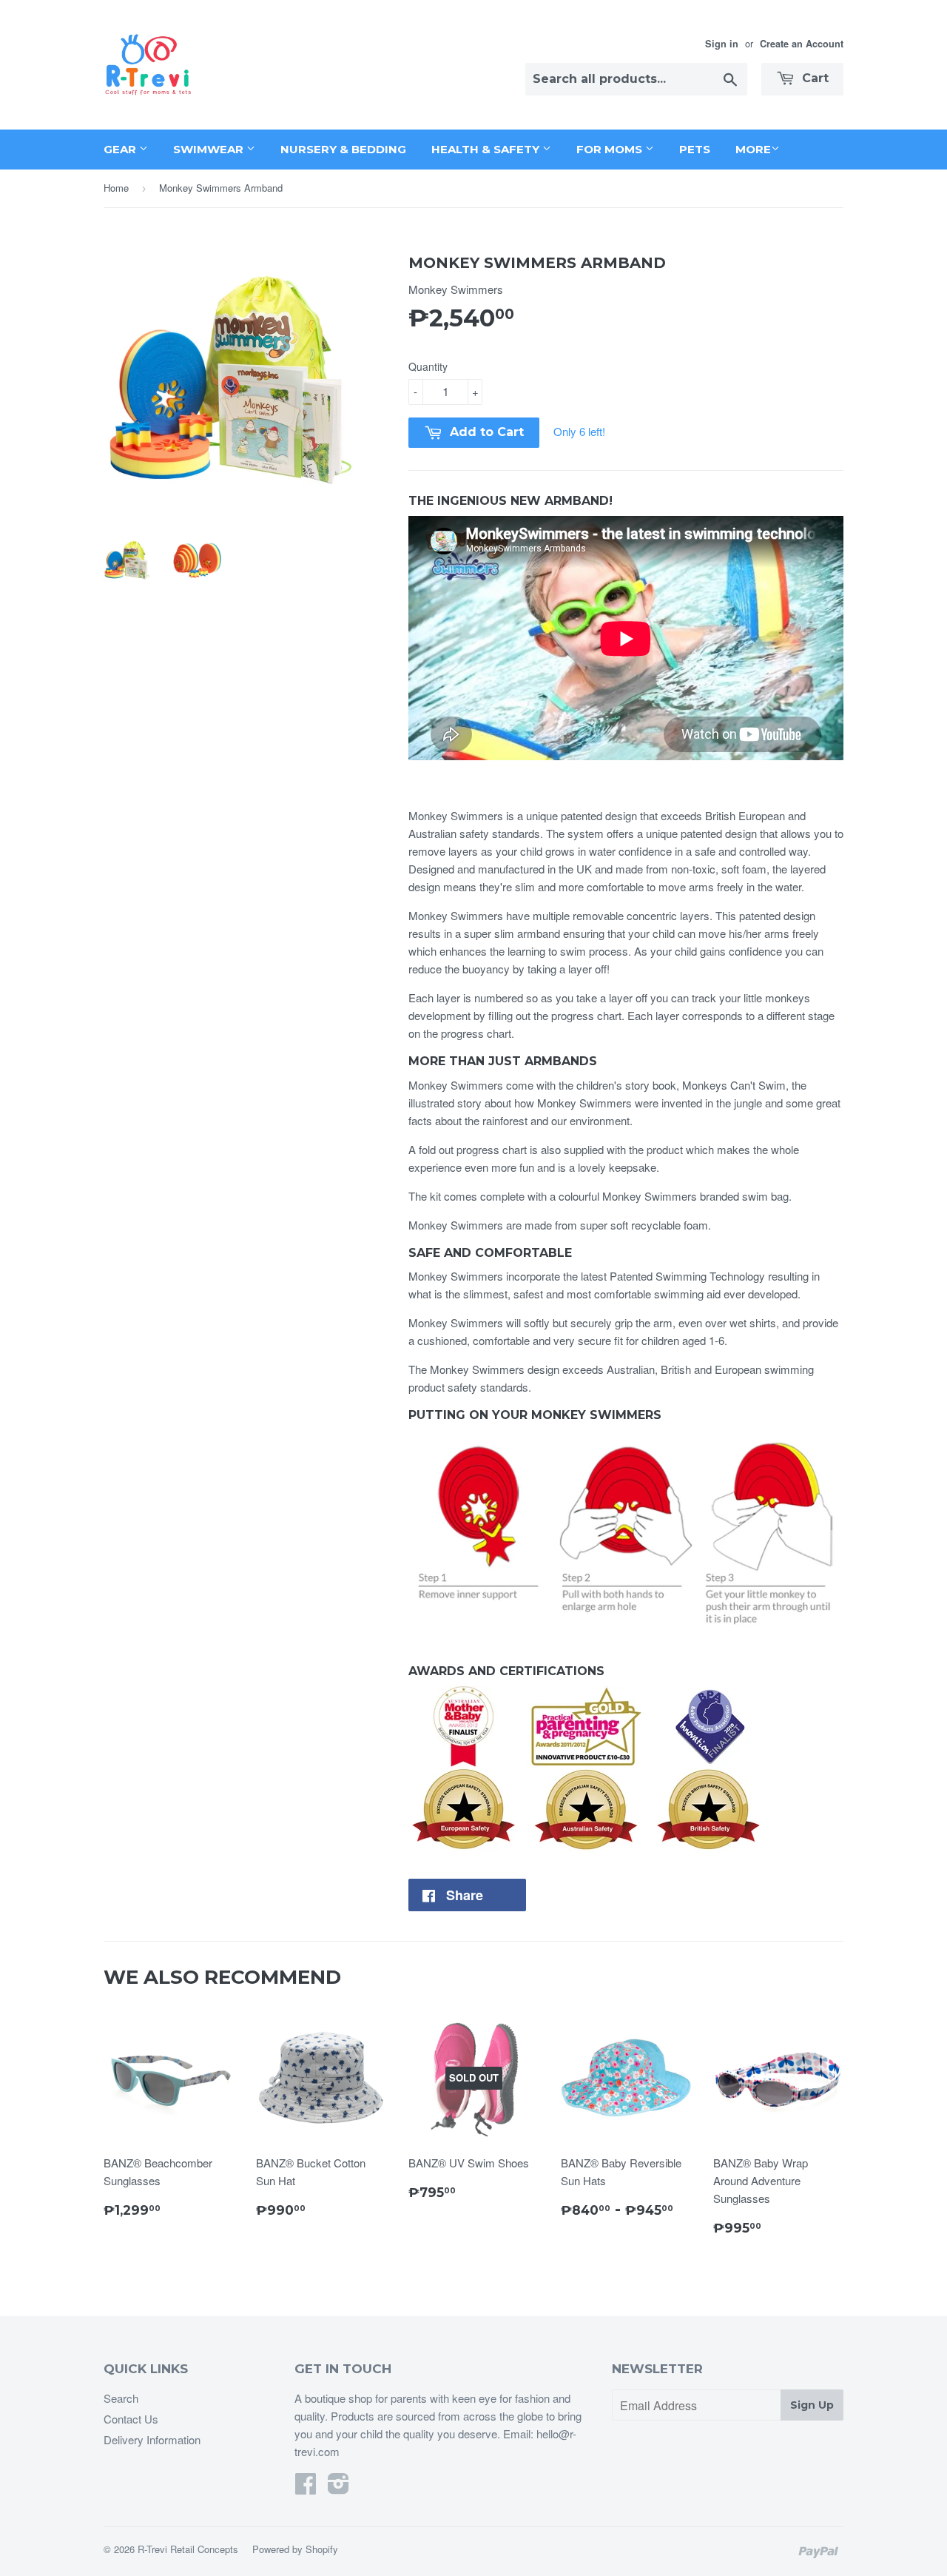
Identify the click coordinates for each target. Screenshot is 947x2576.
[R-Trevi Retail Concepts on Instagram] (338, 2488)
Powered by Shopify (295, 2549)
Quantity (428, 366)
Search (121, 2398)
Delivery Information (152, 2439)
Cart (813, 78)
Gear (121, 149)
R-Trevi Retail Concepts (188, 2549)
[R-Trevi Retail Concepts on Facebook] (306, 2488)
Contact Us (131, 2419)
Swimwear (210, 149)
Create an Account (802, 44)
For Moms (611, 149)
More (753, 149)
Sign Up (812, 2405)
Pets (695, 149)
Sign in (722, 44)
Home (116, 188)
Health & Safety (487, 149)
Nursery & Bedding (343, 149)
